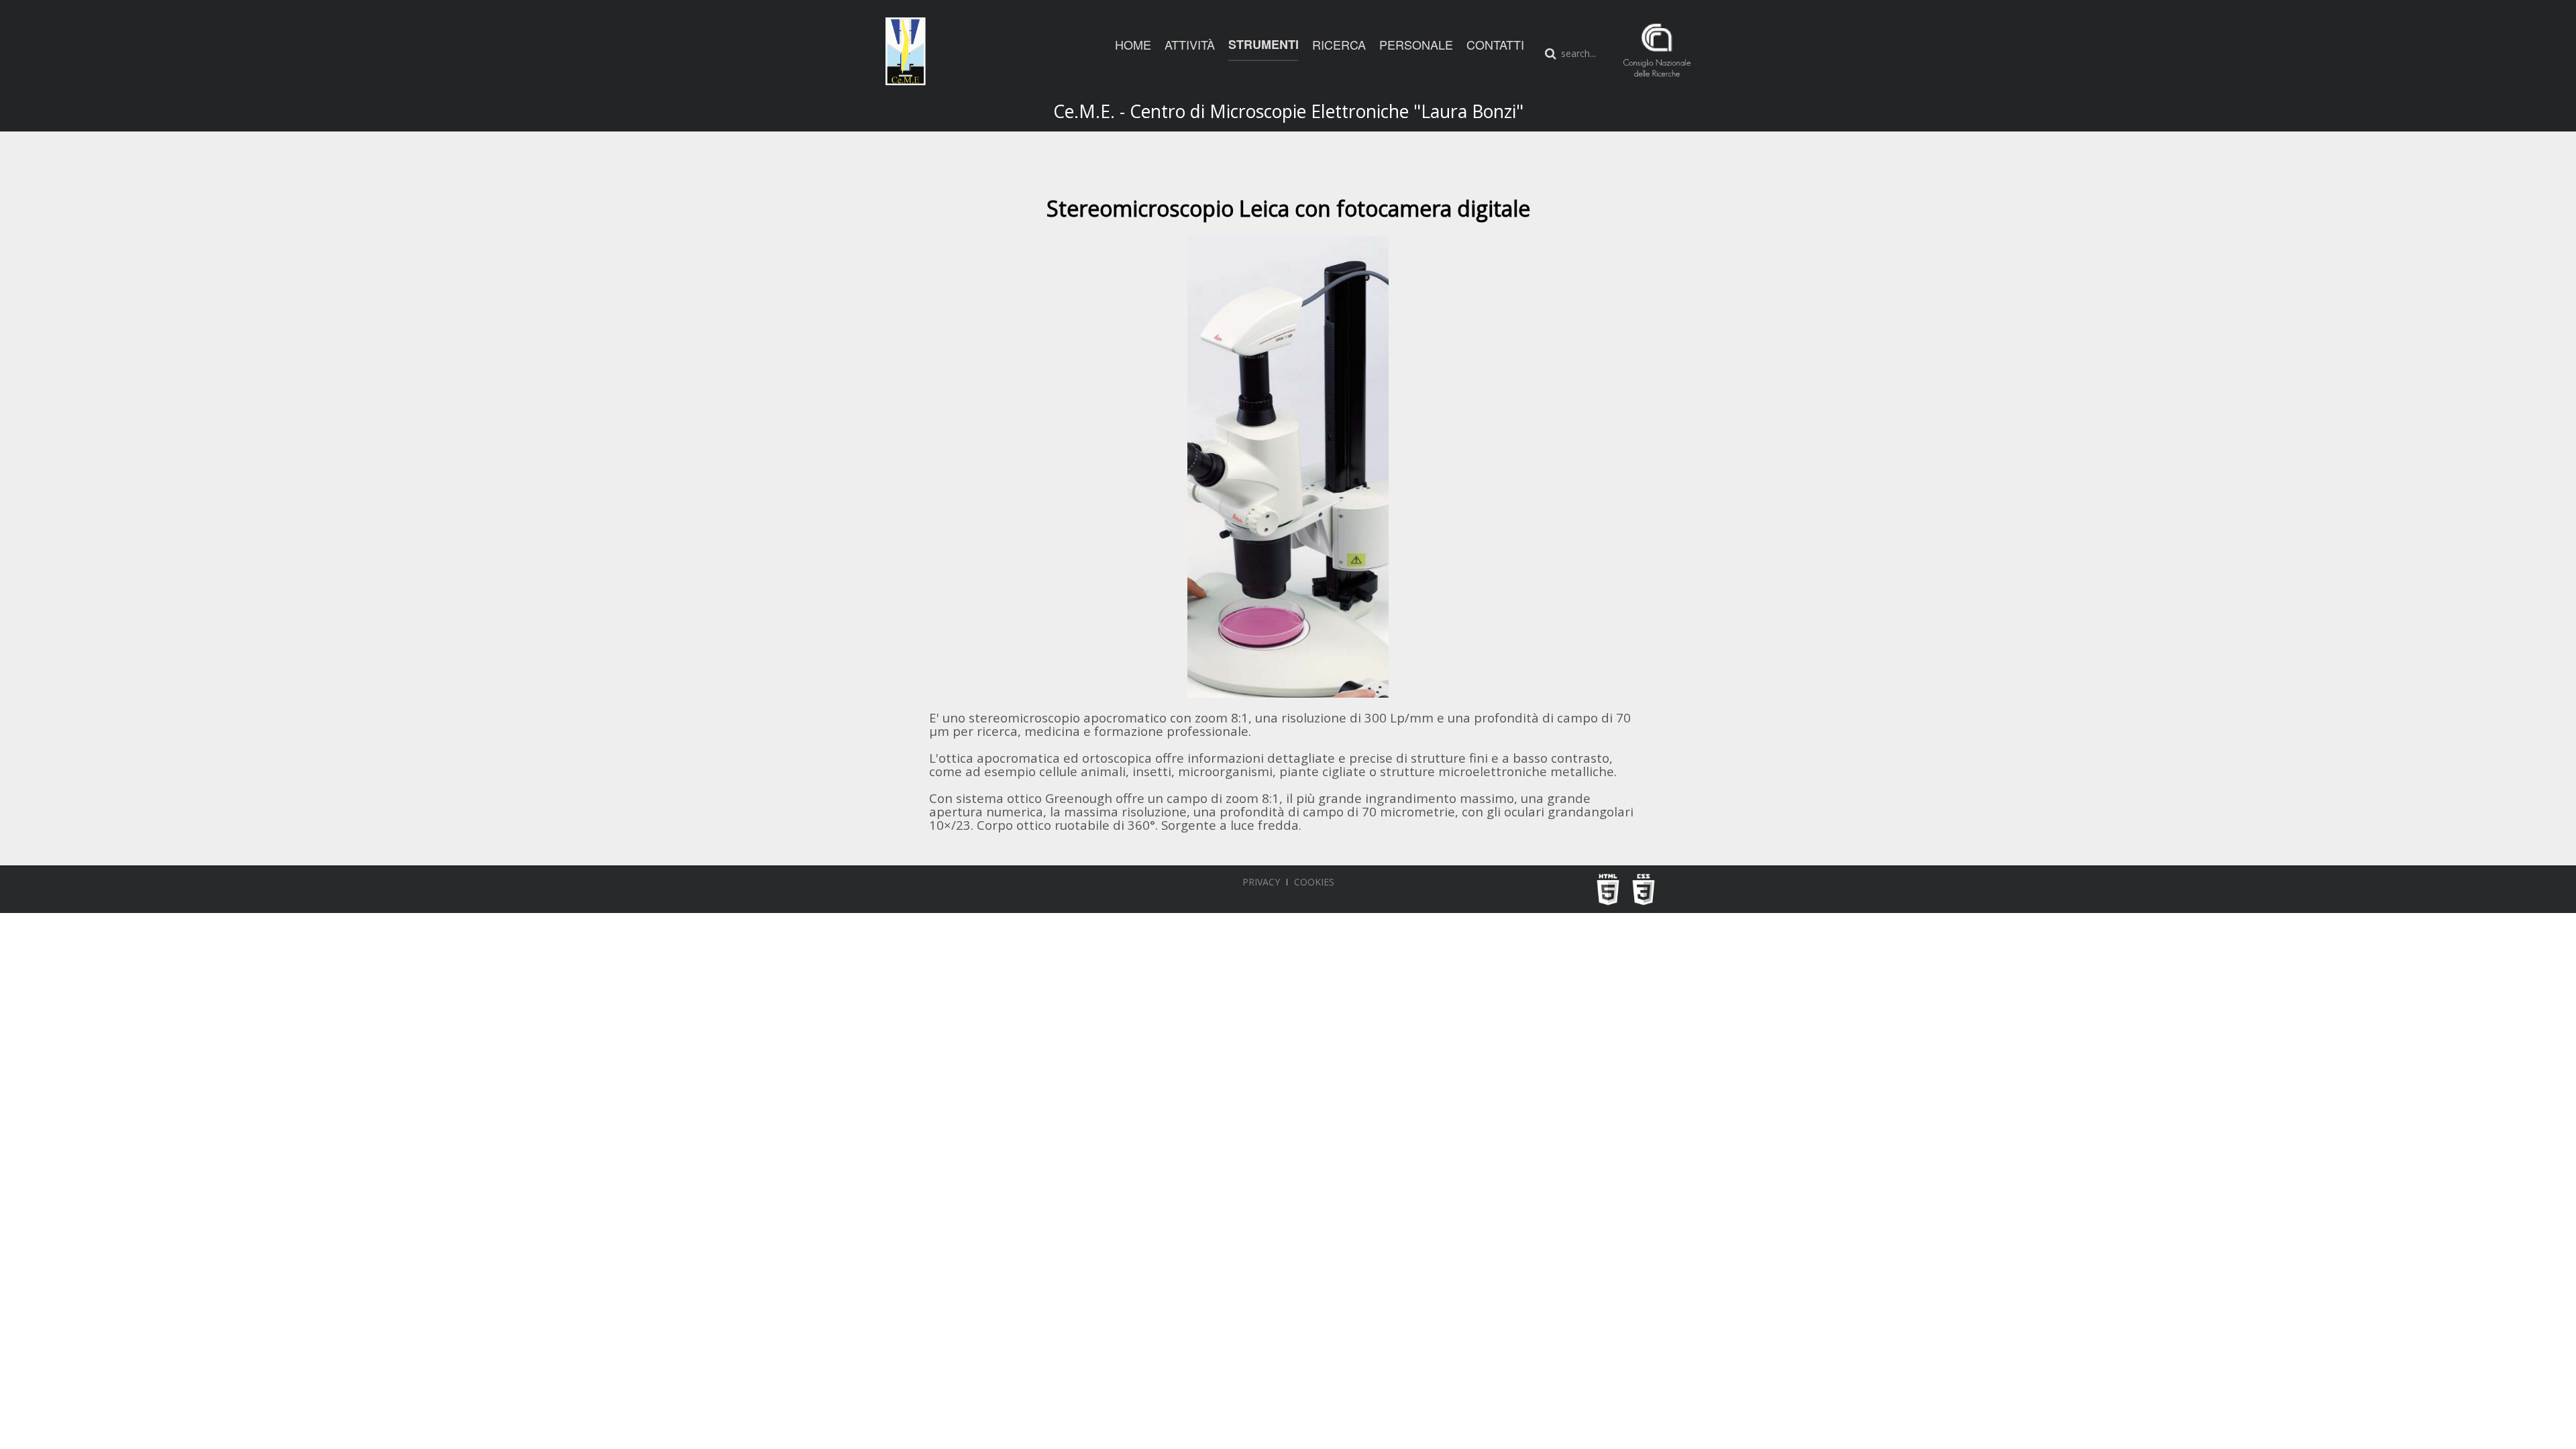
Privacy (1261, 882)
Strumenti (1264, 44)
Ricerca (1339, 44)
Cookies (1314, 882)
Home (1133, 44)
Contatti (1495, 44)
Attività (1190, 44)
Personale (1416, 44)
